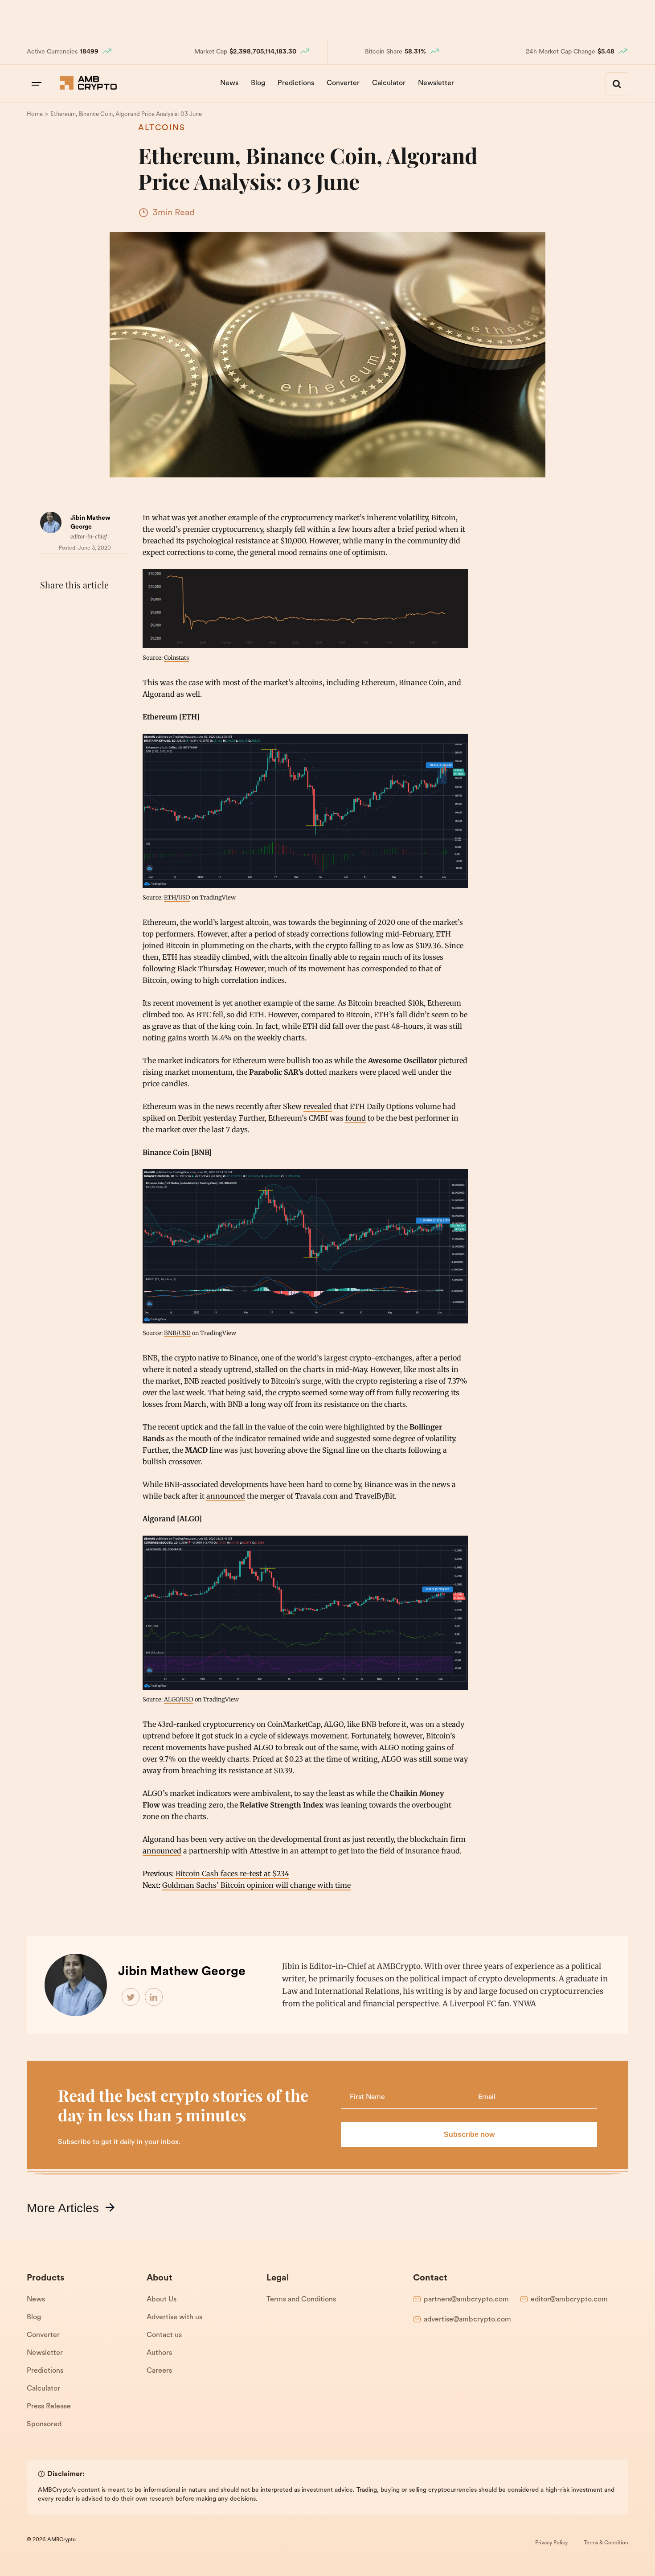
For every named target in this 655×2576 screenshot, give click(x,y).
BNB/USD (177, 1333)
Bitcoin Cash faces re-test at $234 (232, 1873)
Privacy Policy (551, 2543)
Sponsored (44, 2424)
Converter (343, 83)
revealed (318, 1106)
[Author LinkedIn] (154, 1997)
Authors (159, 2353)
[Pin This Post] (88, 607)
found (356, 1118)
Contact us (164, 2335)
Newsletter (436, 83)
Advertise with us (174, 2317)
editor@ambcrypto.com (569, 2300)
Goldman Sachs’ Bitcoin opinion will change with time (256, 1885)
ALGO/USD (179, 1699)
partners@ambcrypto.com (466, 2300)
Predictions (296, 83)
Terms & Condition (606, 2543)
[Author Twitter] (131, 1997)
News (229, 83)
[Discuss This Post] (49, 628)
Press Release (49, 2407)
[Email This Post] (108, 607)
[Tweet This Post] (69, 607)
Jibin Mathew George (182, 1972)
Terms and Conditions (301, 2300)
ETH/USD (177, 897)
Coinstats (176, 657)
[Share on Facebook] (49, 607)
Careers (159, 2371)
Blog (258, 83)
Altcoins (162, 128)
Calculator (389, 83)
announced (226, 1496)
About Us (162, 2300)
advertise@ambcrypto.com (467, 2320)
